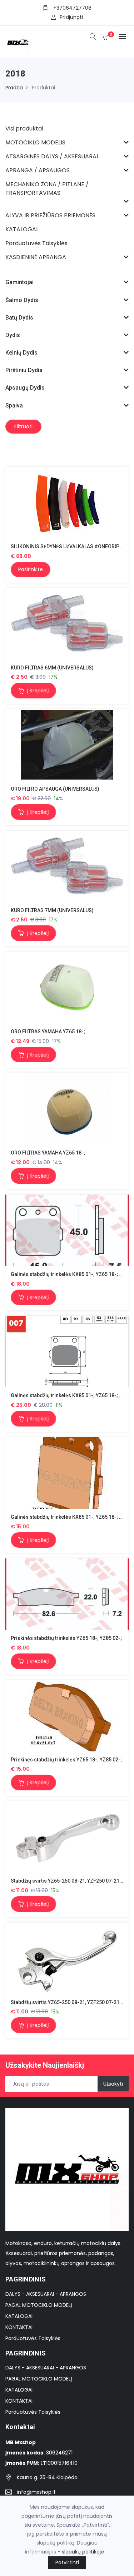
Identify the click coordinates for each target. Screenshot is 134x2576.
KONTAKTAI (19, 2327)
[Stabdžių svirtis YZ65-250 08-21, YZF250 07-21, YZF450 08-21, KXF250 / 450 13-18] (67, 1837)
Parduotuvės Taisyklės (33, 2338)
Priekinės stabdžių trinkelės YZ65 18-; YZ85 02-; (66, 1638)
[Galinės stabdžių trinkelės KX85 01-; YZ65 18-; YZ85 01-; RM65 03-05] (67, 1230)
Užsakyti (113, 2084)
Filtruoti (23, 426)
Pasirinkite (31, 569)
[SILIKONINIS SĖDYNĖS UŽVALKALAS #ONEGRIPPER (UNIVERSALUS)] (67, 502)
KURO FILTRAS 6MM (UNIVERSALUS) (52, 668)
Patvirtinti (67, 2562)
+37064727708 (72, 8)
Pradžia (14, 88)
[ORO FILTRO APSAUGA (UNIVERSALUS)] (67, 745)
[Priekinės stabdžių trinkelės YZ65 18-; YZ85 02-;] (67, 1594)
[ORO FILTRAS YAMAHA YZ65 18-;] (67, 987)
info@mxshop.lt (36, 2492)
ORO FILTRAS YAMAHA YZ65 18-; (48, 1032)
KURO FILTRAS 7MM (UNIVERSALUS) (52, 910)
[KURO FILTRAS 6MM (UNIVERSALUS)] (67, 624)
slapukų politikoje (83, 2552)
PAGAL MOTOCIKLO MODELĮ (39, 2305)
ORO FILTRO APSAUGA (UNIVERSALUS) (55, 789)
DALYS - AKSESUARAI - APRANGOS (46, 2294)
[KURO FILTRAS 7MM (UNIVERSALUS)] (67, 866)
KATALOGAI (19, 2316)
